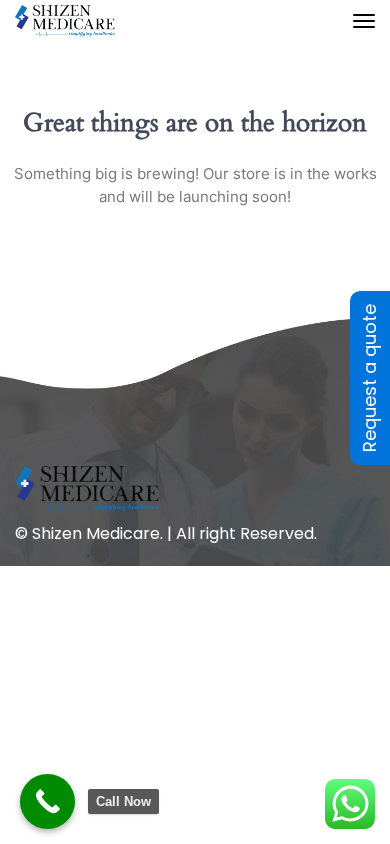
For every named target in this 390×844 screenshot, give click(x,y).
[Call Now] (47, 801)
